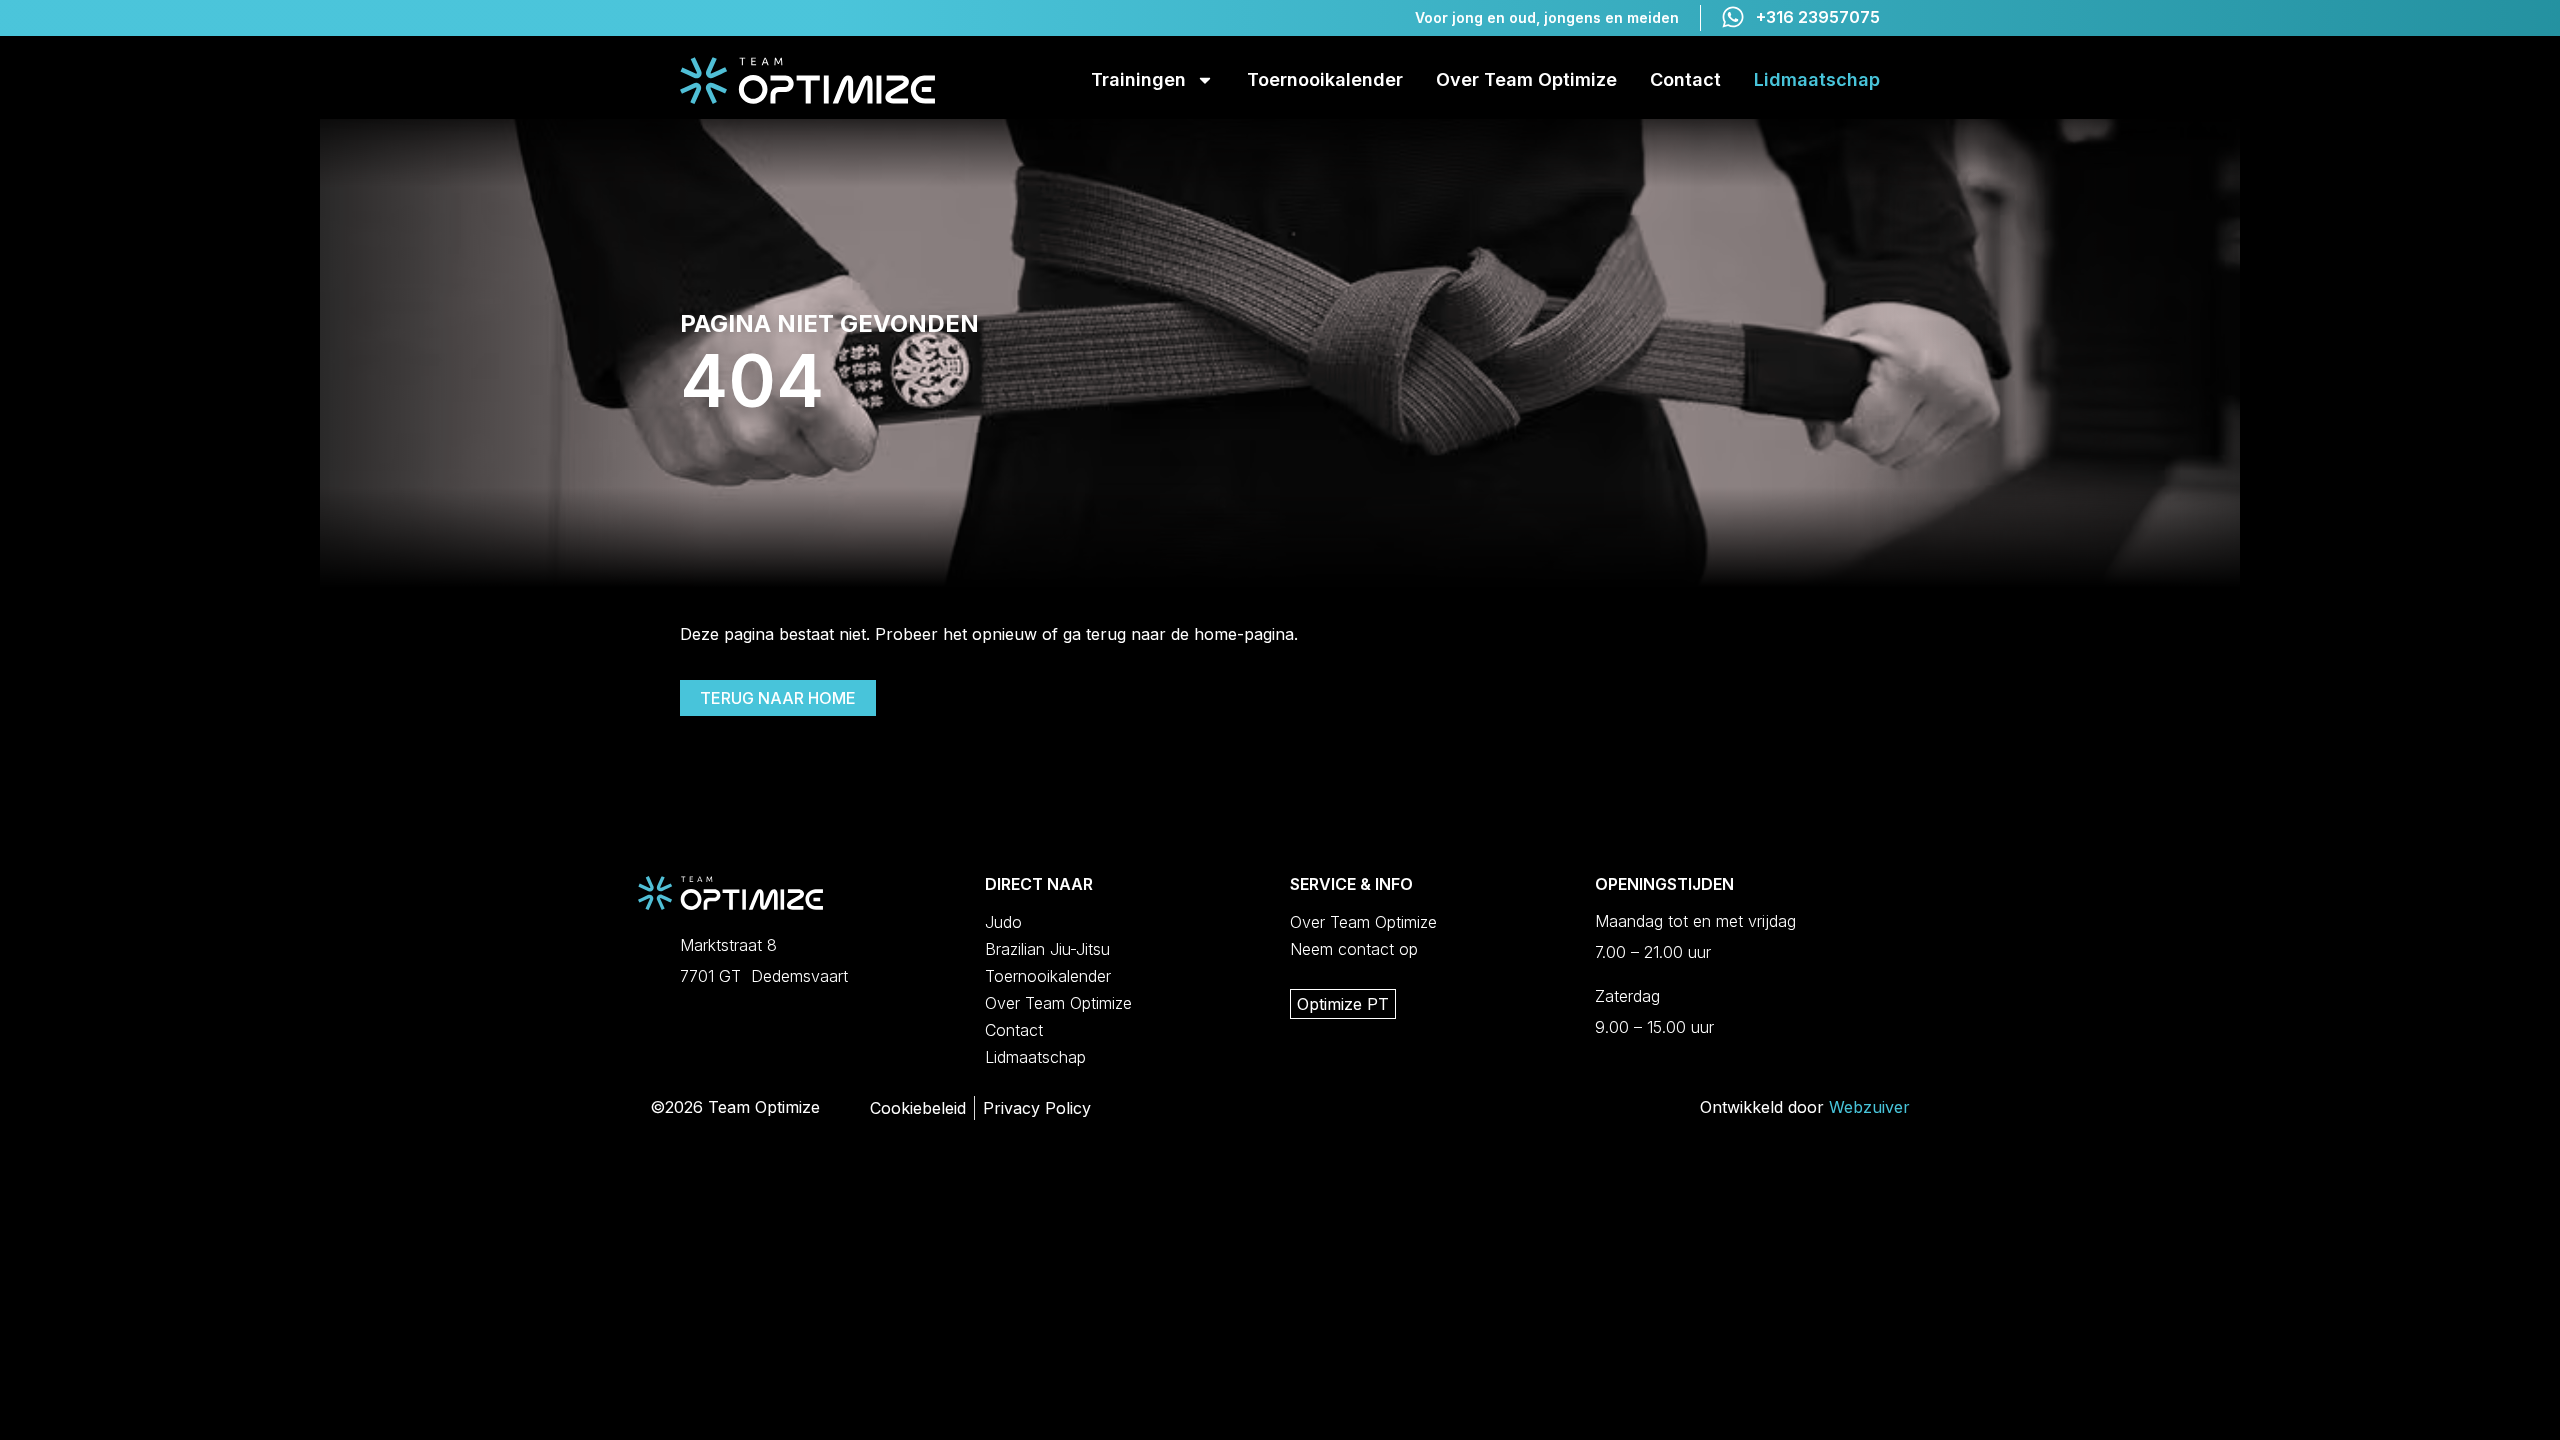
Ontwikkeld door (1805, 1107)
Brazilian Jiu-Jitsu (1047, 949)
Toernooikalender (1325, 79)
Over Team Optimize (1526, 79)
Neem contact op (1354, 949)
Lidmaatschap (1817, 79)
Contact (1685, 79)
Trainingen (1138, 79)
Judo (1003, 922)
